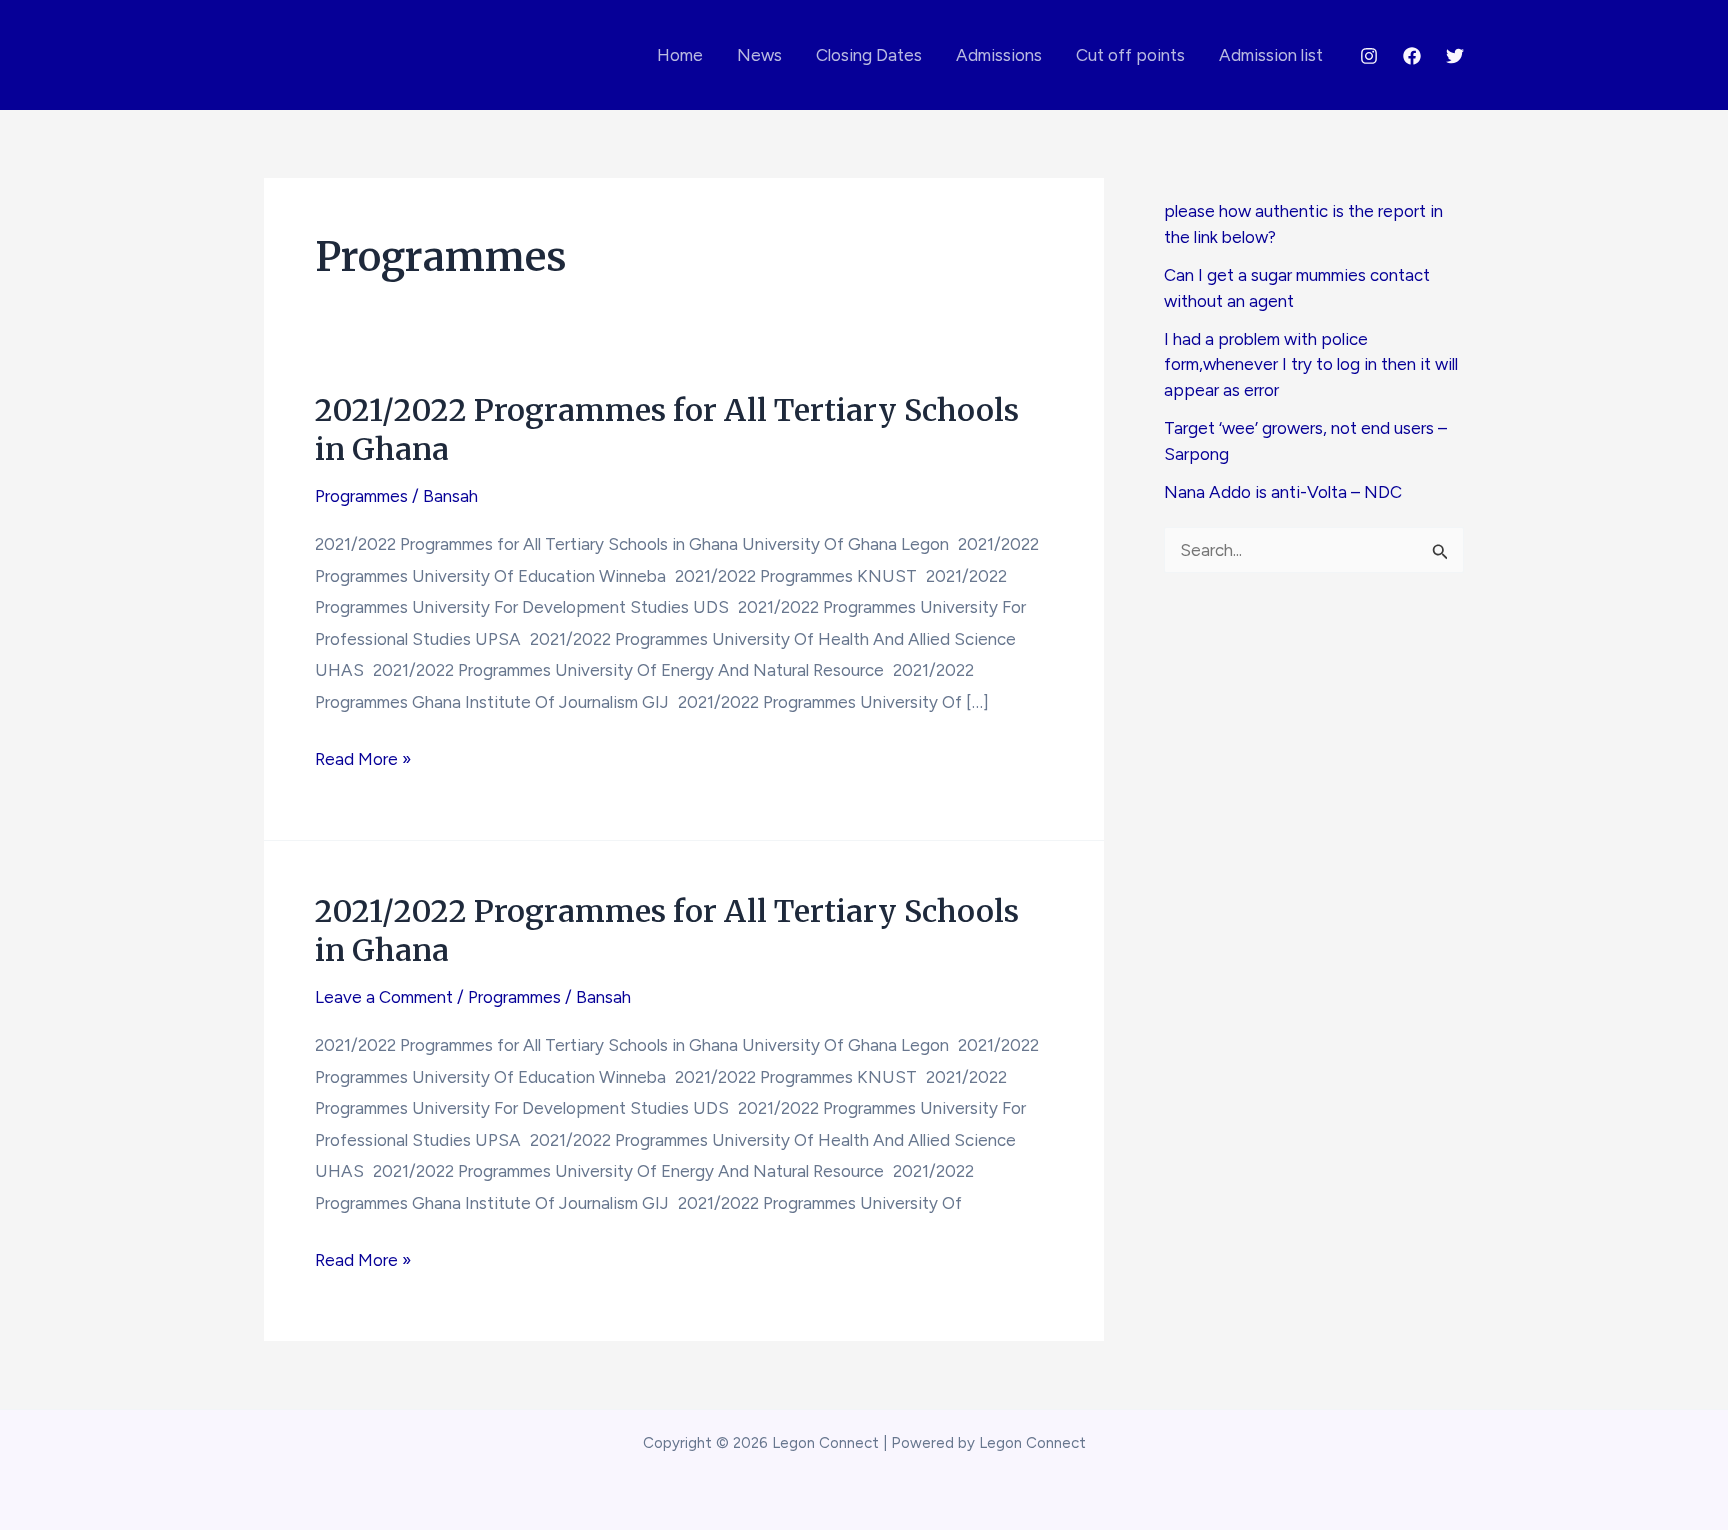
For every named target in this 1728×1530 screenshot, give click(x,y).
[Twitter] (1455, 56)
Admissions (999, 55)
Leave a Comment (384, 997)
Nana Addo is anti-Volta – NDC (1283, 492)
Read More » (363, 762)
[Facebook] (1412, 56)
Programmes (361, 496)
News (759, 55)
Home (680, 55)
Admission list (1271, 55)
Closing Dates (869, 55)
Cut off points (1130, 55)
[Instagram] (1369, 56)
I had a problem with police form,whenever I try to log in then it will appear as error (1311, 364)
